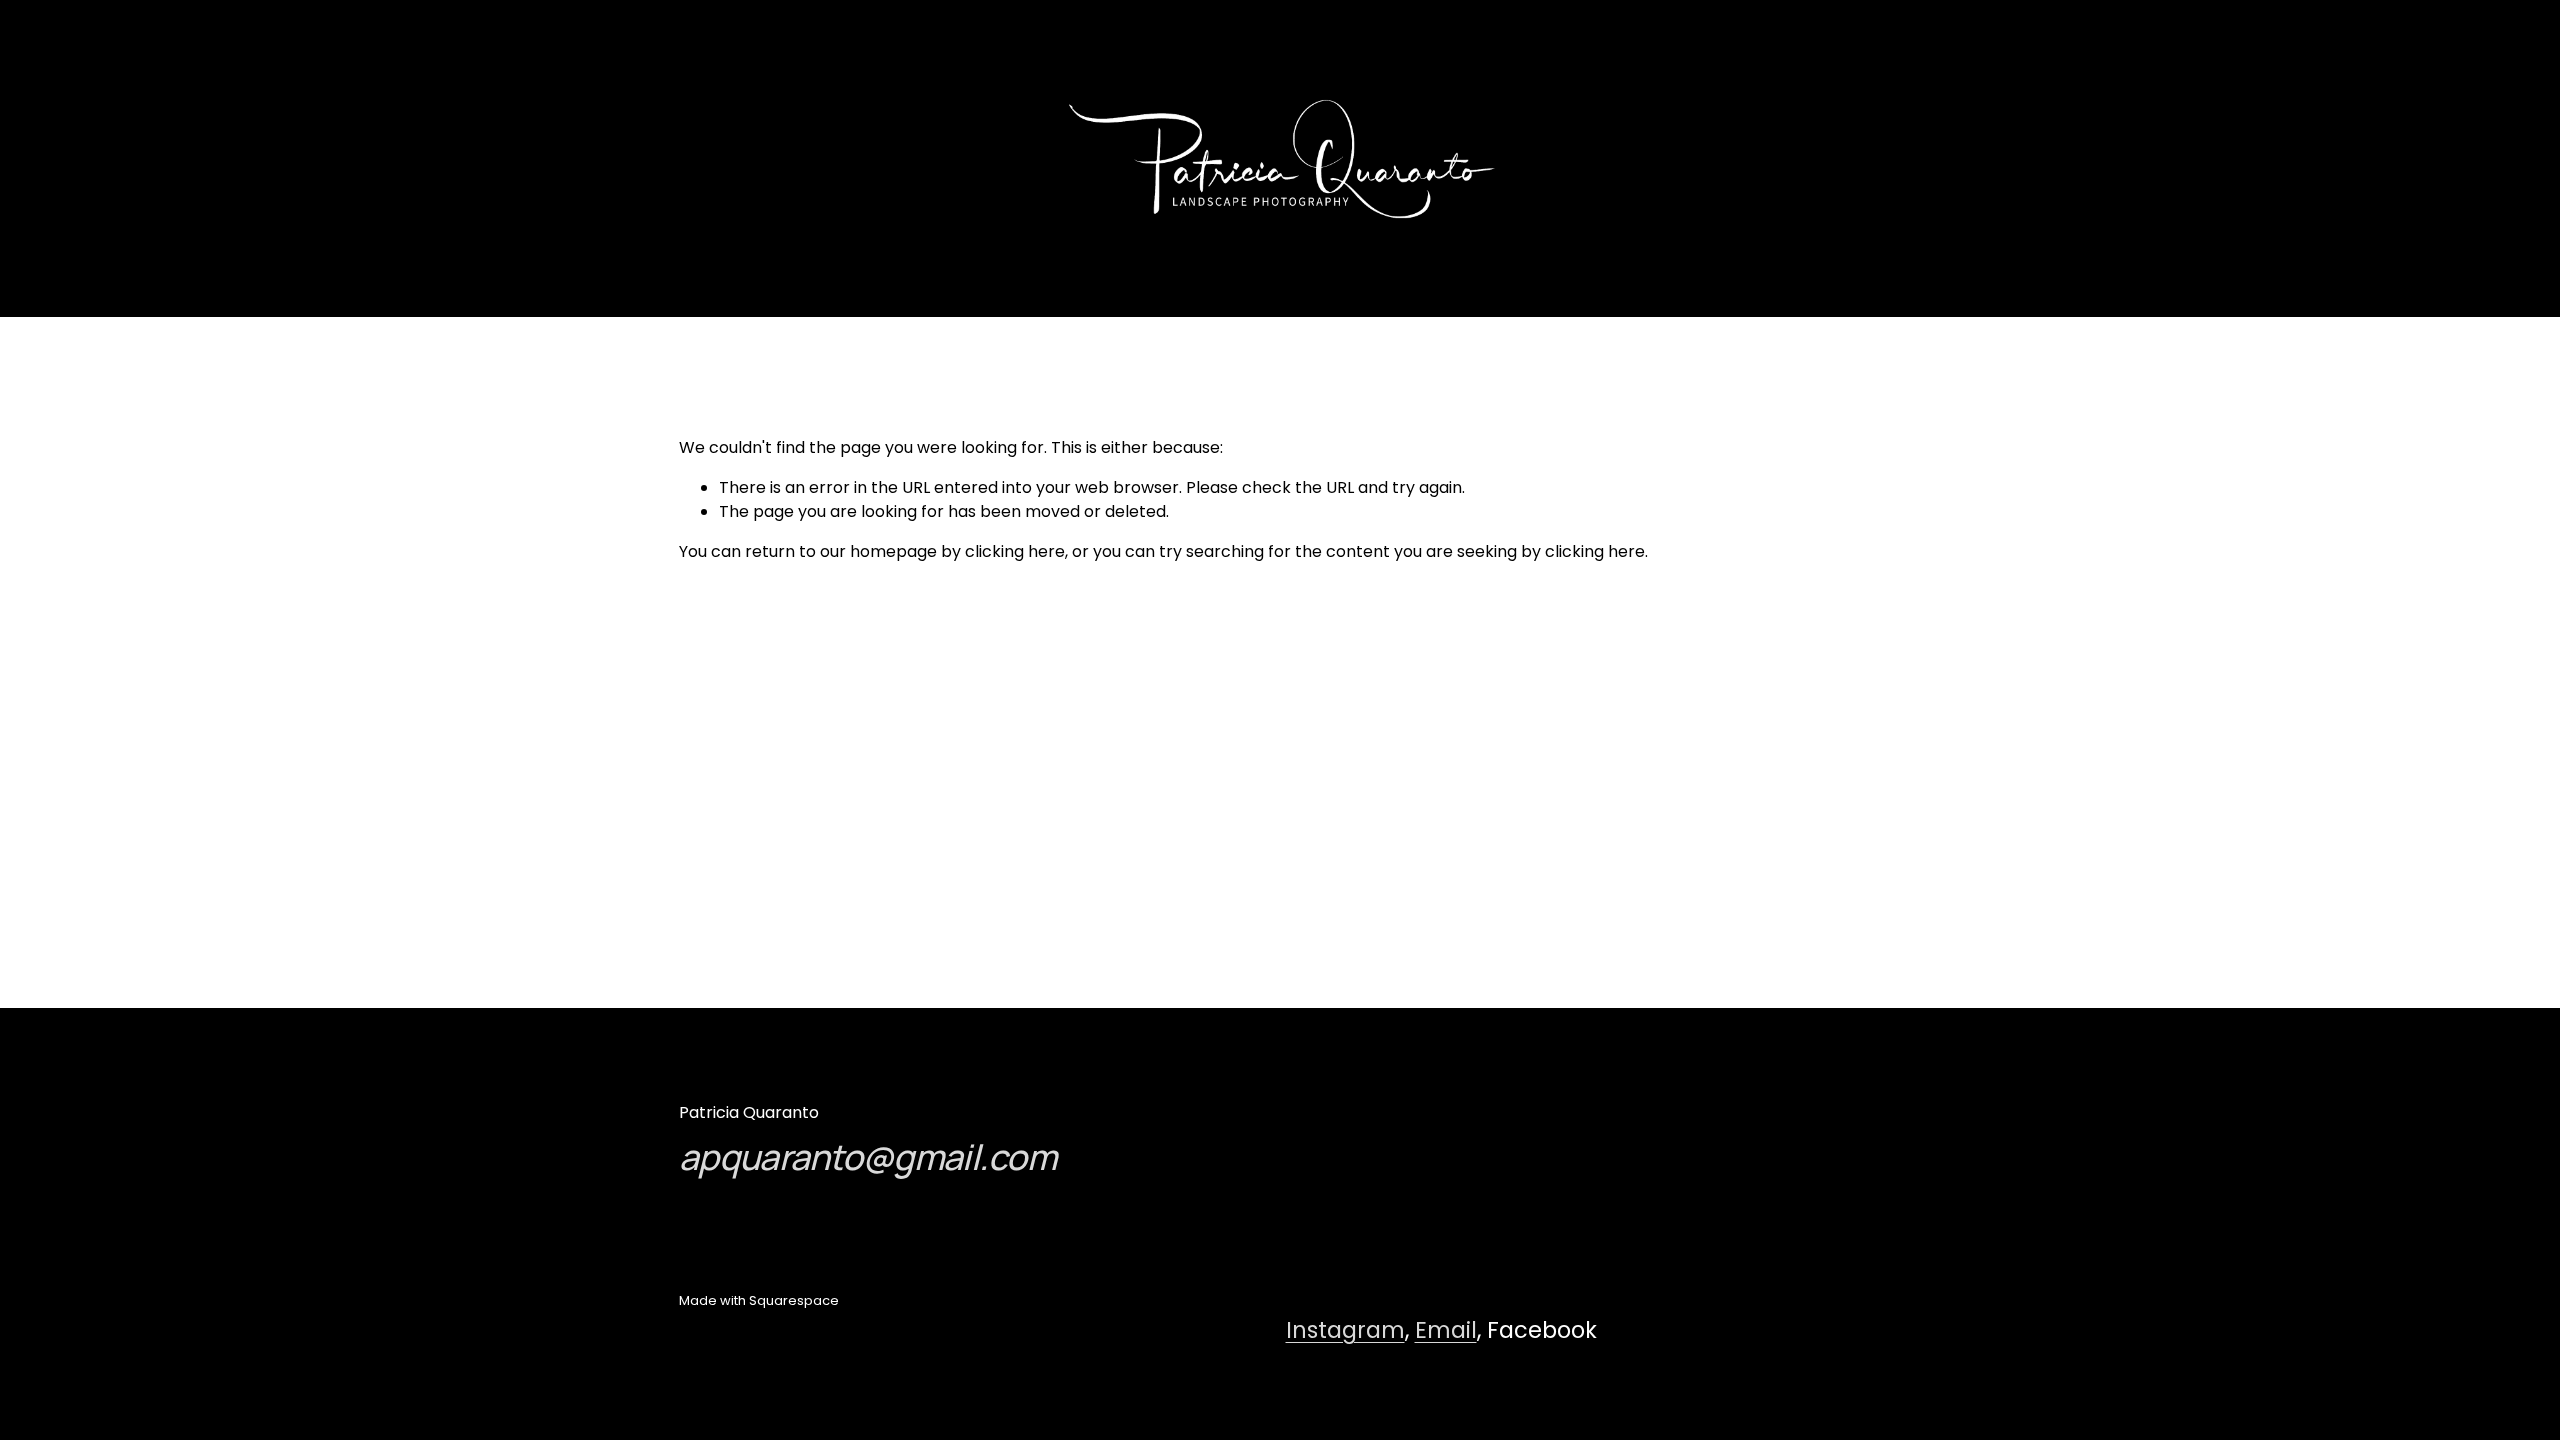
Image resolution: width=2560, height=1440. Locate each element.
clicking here (1015, 551)
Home (218, 158)
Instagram (1345, 1330)
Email (1446, 1330)
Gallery (130, 158)
